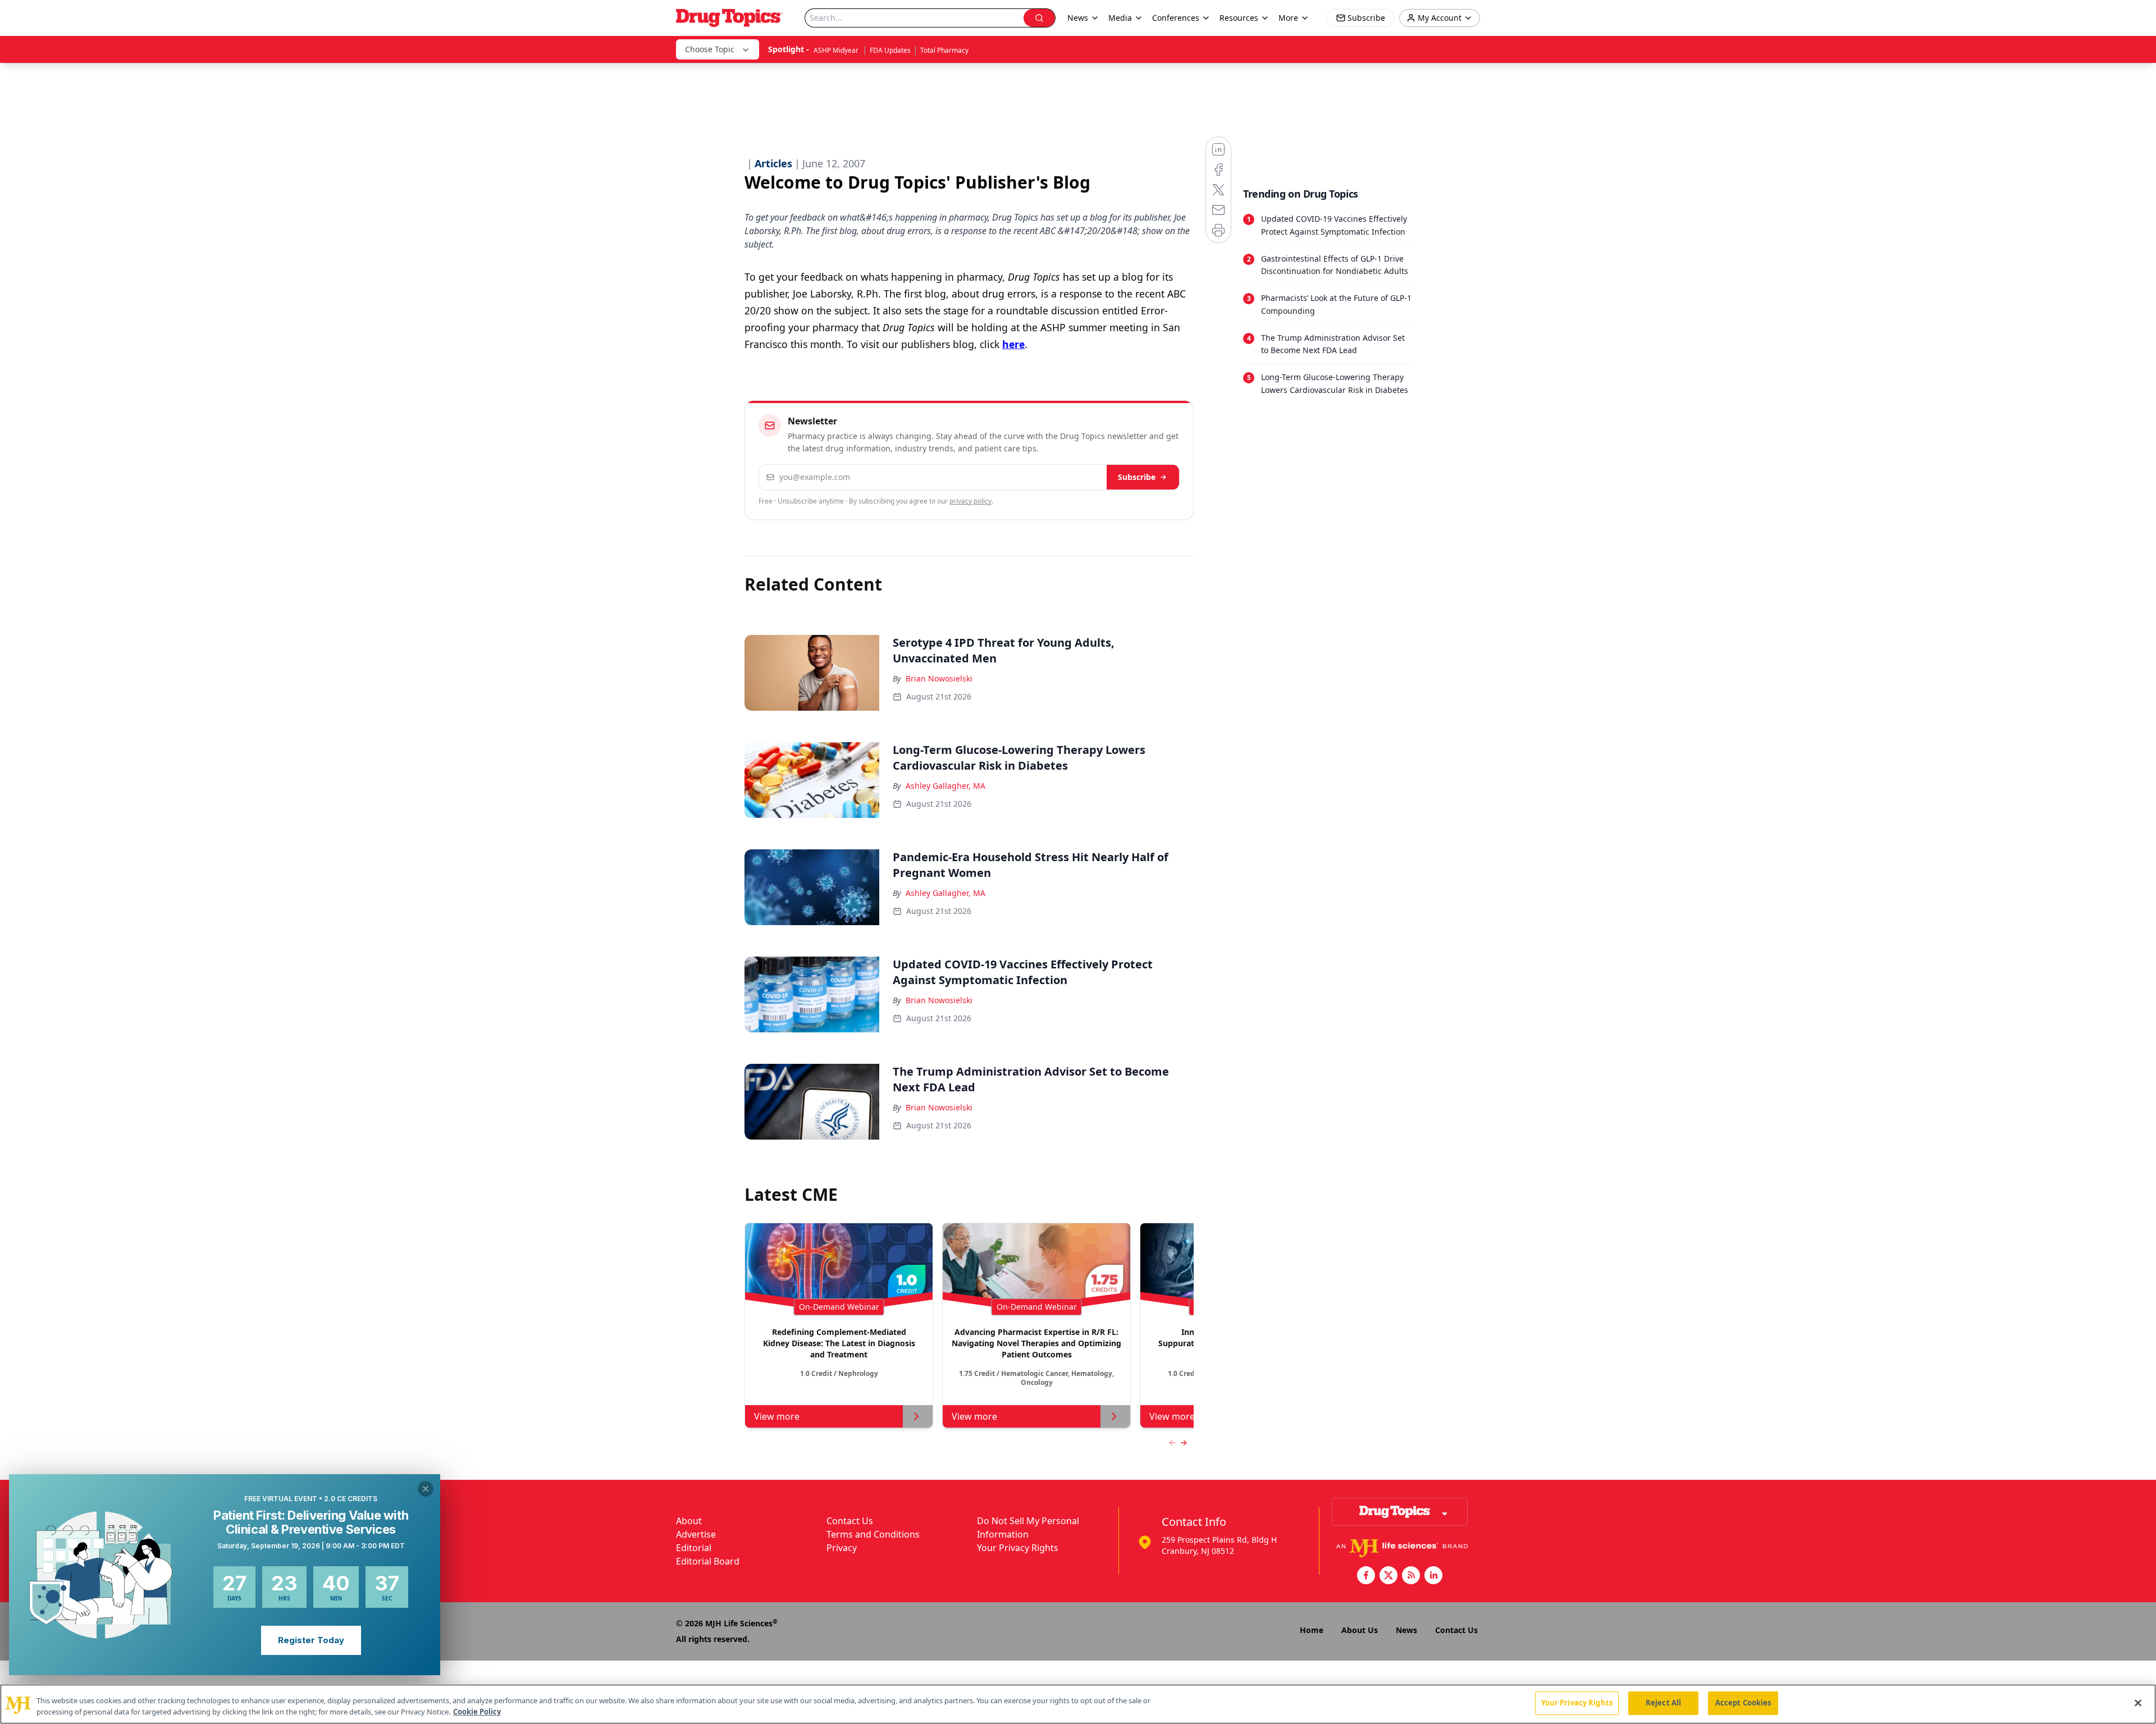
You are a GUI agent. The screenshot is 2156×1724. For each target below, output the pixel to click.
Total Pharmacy (944, 50)
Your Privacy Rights (1018, 1548)
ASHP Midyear (837, 50)
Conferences (1176, 18)
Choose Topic (710, 49)
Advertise (696, 1534)
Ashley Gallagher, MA (945, 786)
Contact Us (850, 1521)
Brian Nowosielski (939, 678)
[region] (1078, 1704)
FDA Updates (890, 50)
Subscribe (1137, 477)
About (689, 1521)
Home (1312, 1630)
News (1406, 1630)
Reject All (1663, 1703)
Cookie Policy (477, 1712)
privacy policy (970, 501)
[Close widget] (426, 1489)
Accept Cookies (1743, 1703)
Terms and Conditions (873, 1534)
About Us (1360, 1630)
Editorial (694, 1548)
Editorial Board (708, 1561)
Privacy (842, 1548)
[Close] (2138, 1703)
